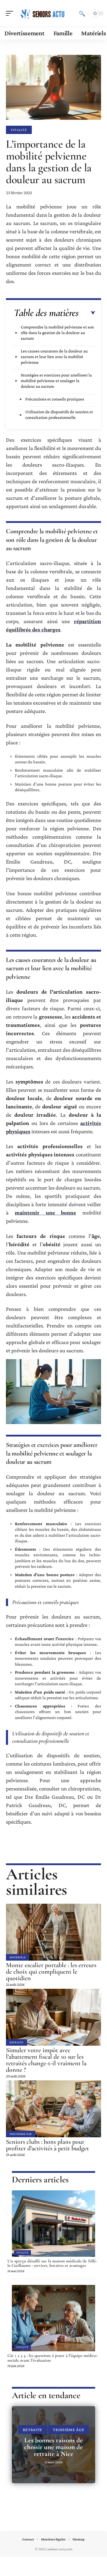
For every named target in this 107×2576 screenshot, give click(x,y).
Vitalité (19, 130)
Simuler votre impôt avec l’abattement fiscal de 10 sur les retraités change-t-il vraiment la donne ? (46, 2060)
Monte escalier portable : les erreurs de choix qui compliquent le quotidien (51, 1972)
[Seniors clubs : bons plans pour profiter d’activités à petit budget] (53, 2109)
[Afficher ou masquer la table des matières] (87, 313)
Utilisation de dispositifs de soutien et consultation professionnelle (59, 415)
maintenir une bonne (46, 1213)
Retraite (16, 2042)
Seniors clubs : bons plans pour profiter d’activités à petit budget (47, 2145)
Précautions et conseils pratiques (55, 399)
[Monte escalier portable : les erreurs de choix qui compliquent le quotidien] (53, 1932)
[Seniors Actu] (43, 13)
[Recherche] (82, 13)
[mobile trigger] (11, 13)
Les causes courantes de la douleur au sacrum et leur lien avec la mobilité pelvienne (54, 357)
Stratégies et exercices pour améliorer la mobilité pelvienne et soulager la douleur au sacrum (56, 381)
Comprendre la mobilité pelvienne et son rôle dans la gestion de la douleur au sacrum (57, 333)
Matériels (18, 1957)
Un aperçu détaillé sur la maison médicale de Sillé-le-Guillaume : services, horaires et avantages (52, 2263)
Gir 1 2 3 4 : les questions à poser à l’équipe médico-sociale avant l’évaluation (53, 2358)
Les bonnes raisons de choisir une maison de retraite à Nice (53, 2447)
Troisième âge (21, 2134)
